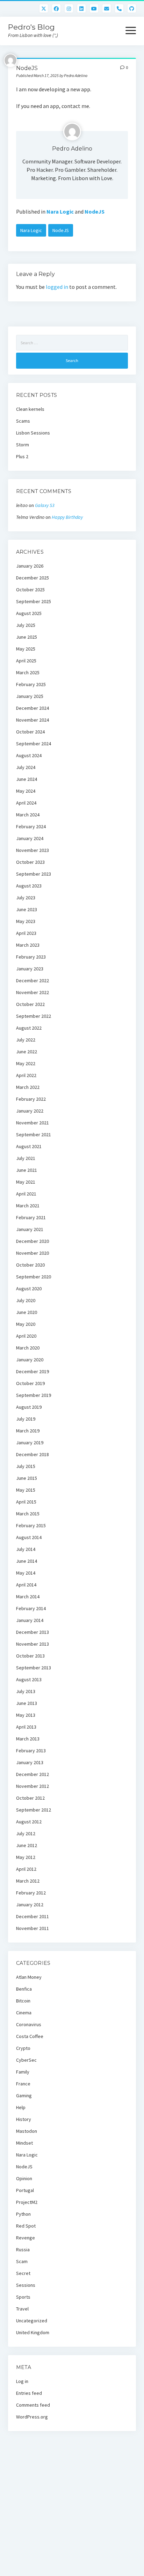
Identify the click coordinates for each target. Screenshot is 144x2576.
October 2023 (30, 862)
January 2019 (30, 1443)
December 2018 (33, 1454)
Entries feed (29, 2393)
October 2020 (30, 1265)
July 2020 (26, 1300)
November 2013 (33, 1644)
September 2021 (34, 1135)
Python (23, 2214)
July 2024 (26, 767)
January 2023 (30, 969)
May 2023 (26, 921)
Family (23, 2072)
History (24, 2119)
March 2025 (28, 672)
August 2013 (29, 1679)
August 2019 (29, 1407)
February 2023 (31, 957)
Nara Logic (60, 212)
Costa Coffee (30, 2036)
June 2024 (27, 779)
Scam (22, 2261)
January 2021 (30, 1229)
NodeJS (95, 212)
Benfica (24, 1989)
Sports (23, 2297)
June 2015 (27, 1478)
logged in (57, 287)
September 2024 (34, 744)
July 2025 (26, 625)
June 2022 (27, 1052)
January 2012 (30, 1905)
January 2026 (30, 566)
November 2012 (33, 1786)
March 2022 (28, 1087)
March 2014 (28, 1597)
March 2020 (28, 1348)
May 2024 (26, 791)
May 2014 (26, 1573)
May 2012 (26, 1857)
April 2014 (26, 1585)
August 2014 (29, 1537)
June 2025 (27, 637)
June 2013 (27, 1703)
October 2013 (30, 1656)
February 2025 (31, 684)
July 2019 (26, 1419)
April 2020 (26, 1336)
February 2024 (31, 826)
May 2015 (26, 1490)
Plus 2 (22, 456)
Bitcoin (23, 2001)
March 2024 (28, 815)
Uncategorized (32, 2321)
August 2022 (29, 1028)
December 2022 (33, 981)
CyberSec (26, 2060)
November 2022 (33, 992)
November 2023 (33, 850)
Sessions (26, 2285)
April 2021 (26, 1194)
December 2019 (33, 1371)
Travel (22, 2309)
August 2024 (29, 755)
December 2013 (33, 1632)
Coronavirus (29, 2024)
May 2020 (26, 1324)
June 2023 (27, 909)
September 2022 (34, 1016)
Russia (23, 2250)
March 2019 (28, 1431)
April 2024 (26, 803)
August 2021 (29, 1146)
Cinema (24, 2013)
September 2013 (34, 1668)
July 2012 (26, 1833)
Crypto (23, 2048)
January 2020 (30, 1360)
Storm (23, 445)
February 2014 (31, 1608)
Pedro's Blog (31, 27)
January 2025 (30, 696)
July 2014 (26, 1549)
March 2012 (28, 1881)
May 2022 (26, 1063)
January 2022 (30, 1111)
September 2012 (34, 1810)
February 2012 (31, 1893)
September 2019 (34, 1395)
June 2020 (27, 1312)
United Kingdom (33, 2332)
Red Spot (26, 2226)
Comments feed (33, 2405)
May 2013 (26, 1715)
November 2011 (33, 1928)
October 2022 (30, 1004)
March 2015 (28, 1514)
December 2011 (33, 1916)
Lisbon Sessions (33, 433)
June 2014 (27, 1561)
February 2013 (31, 1751)
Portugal (25, 2190)
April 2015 (26, 1502)
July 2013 (26, 1691)
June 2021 (27, 1170)
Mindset (24, 2143)
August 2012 (29, 1822)
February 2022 (31, 1099)
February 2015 (31, 1525)
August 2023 (29, 886)
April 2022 (26, 1075)
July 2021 (26, 1158)
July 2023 (26, 898)
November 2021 (33, 1123)
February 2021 (31, 1217)
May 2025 (26, 649)
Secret (23, 2273)
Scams (23, 421)
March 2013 (28, 1739)
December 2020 (33, 1241)
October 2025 (30, 590)
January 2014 (30, 1620)
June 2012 (27, 1845)
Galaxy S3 (45, 505)
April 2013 (26, 1727)
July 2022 (26, 1040)
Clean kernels (30, 409)
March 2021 (28, 1206)
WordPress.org (32, 2417)
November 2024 (33, 720)
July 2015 (26, 1466)
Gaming (24, 2096)
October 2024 (30, 732)
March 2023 (28, 945)
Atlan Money (29, 1977)
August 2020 (29, 1289)
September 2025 (34, 601)
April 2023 (26, 933)
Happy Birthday (67, 517)
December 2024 (33, 708)
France (23, 2084)
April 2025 (26, 661)
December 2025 (33, 578)
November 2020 (33, 1253)
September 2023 (34, 874)
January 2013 (30, 1762)
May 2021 (26, 1182)
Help (21, 2107)
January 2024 (30, 838)
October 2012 (30, 1798)
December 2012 (33, 1774)
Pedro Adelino (72, 149)
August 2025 (29, 613)
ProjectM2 (27, 2202)
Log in (22, 2381)
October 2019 (30, 1383)
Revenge (26, 2238)
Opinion (24, 2178)
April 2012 (26, 1869)
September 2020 (34, 1277)
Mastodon (27, 2131)
